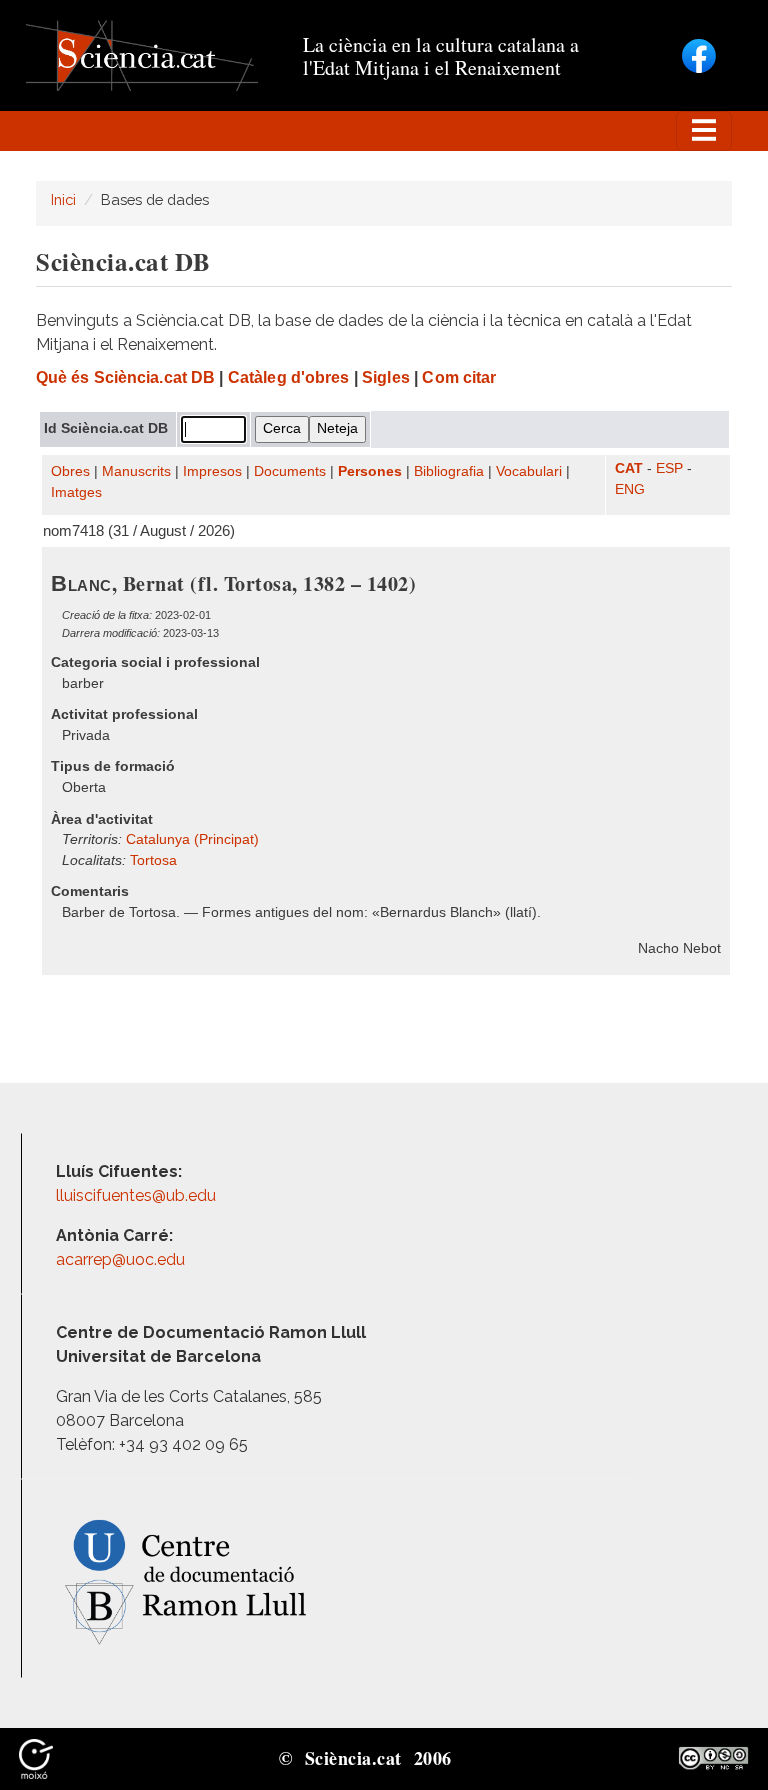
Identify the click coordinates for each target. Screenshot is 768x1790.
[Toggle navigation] (704, 131)
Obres (70, 471)
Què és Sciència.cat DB (125, 377)
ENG (630, 489)
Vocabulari (529, 471)
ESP (669, 468)
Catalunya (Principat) (192, 839)
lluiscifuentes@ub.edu (138, 1195)
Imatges (76, 492)
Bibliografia (449, 471)
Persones (370, 471)
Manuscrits (136, 471)
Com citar (459, 377)
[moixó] (36, 1758)
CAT (629, 468)
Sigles (386, 377)
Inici (63, 199)
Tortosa (153, 860)
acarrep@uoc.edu (120, 1259)
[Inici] (142, 54)
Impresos (212, 471)
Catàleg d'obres (289, 377)
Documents (290, 471)
